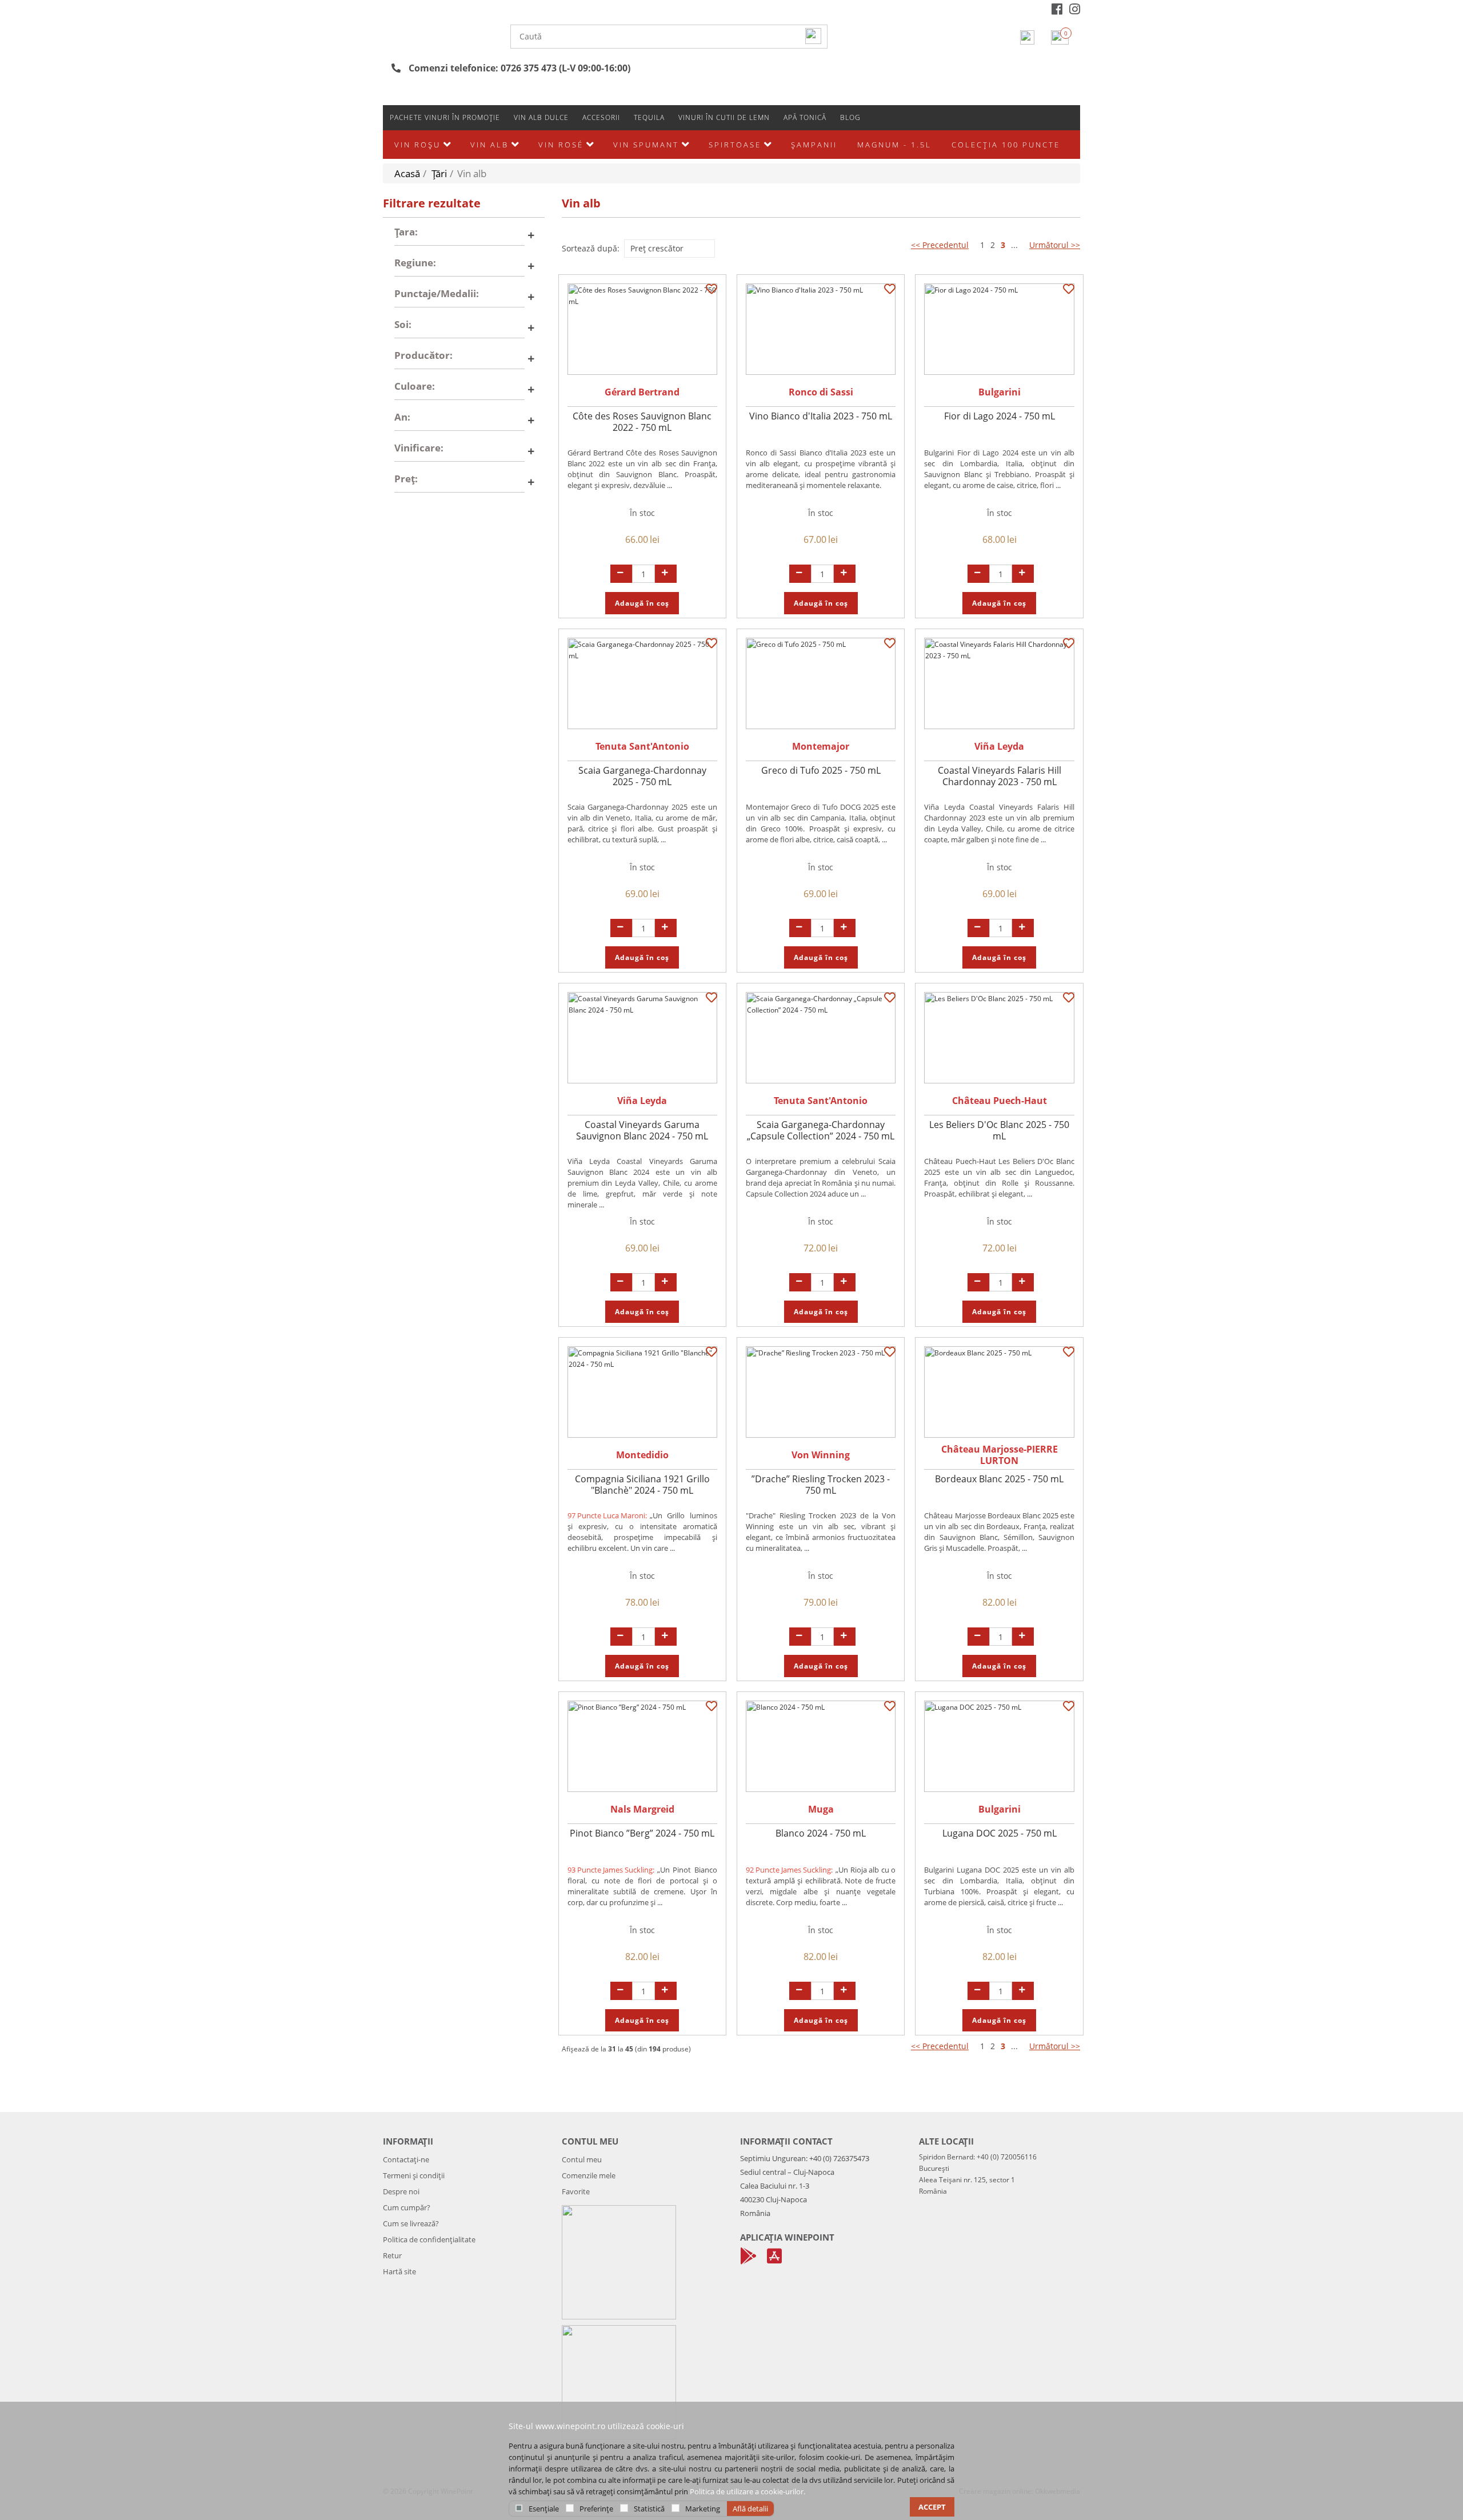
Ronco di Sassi (821, 392)
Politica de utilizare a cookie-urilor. (748, 2491)
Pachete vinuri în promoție (445, 117)
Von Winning (821, 1455)
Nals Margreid (642, 1809)
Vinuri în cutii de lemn (724, 117)
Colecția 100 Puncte (1006, 145)
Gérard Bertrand (642, 392)
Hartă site (399, 2271)
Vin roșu (417, 145)
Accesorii (601, 117)
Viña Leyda (999, 746)
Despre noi (401, 2191)
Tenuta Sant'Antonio (642, 746)
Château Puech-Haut (1000, 1101)
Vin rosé (561, 145)
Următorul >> (1055, 245)
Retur (392, 2255)
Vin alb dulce (541, 117)
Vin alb (489, 145)
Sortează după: (591, 248)
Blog (850, 117)
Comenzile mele (589, 2175)
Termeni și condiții (414, 2175)
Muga (821, 1809)
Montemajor (821, 746)
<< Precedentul (940, 245)
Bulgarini (1000, 392)
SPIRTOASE (735, 145)
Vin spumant (646, 145)
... (1014, 245)
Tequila (649, 117)
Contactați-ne (406, 2159)
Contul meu (582, 2159)
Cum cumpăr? (407, 2207)
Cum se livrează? (411, 2223)
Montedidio (642, 1455)
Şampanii (814, 145)
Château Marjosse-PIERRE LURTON (1000, 1455)
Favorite (576, 2191)
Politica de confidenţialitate (429, 2239)
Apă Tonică (805, 117)
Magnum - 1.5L (894, 145)
